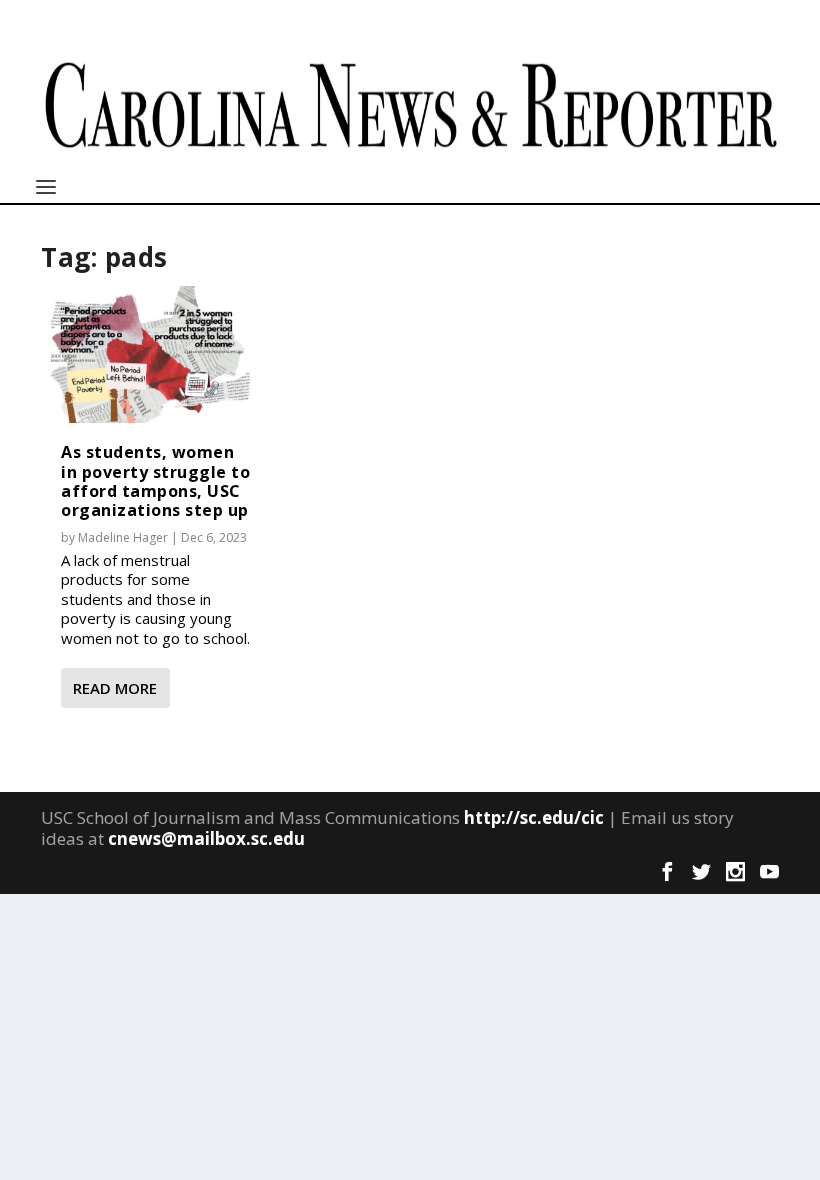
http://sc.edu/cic (534, 817)
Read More (115, 688)
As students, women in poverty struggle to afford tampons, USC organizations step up (155, 481)
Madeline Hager (123, 537)
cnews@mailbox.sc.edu (206, 838)
